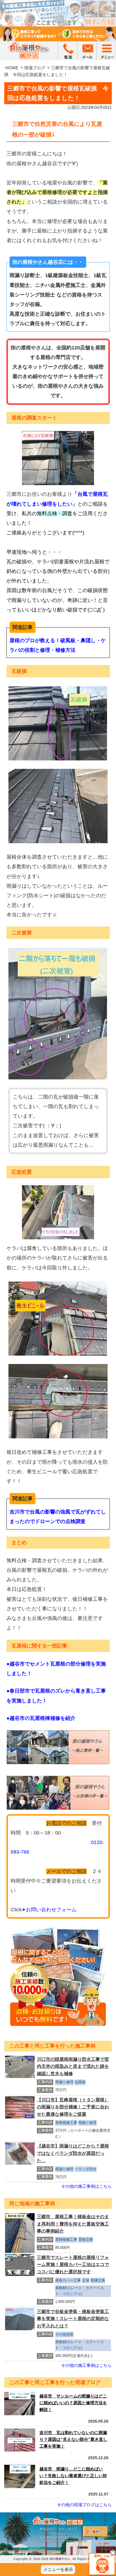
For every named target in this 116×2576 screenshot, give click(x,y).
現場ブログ (35, 68)
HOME (12, 68)
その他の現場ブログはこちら (84, 2505)
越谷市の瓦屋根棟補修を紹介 (43, 1718)
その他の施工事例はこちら (86, 2186)
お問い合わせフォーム (51, 1910)
